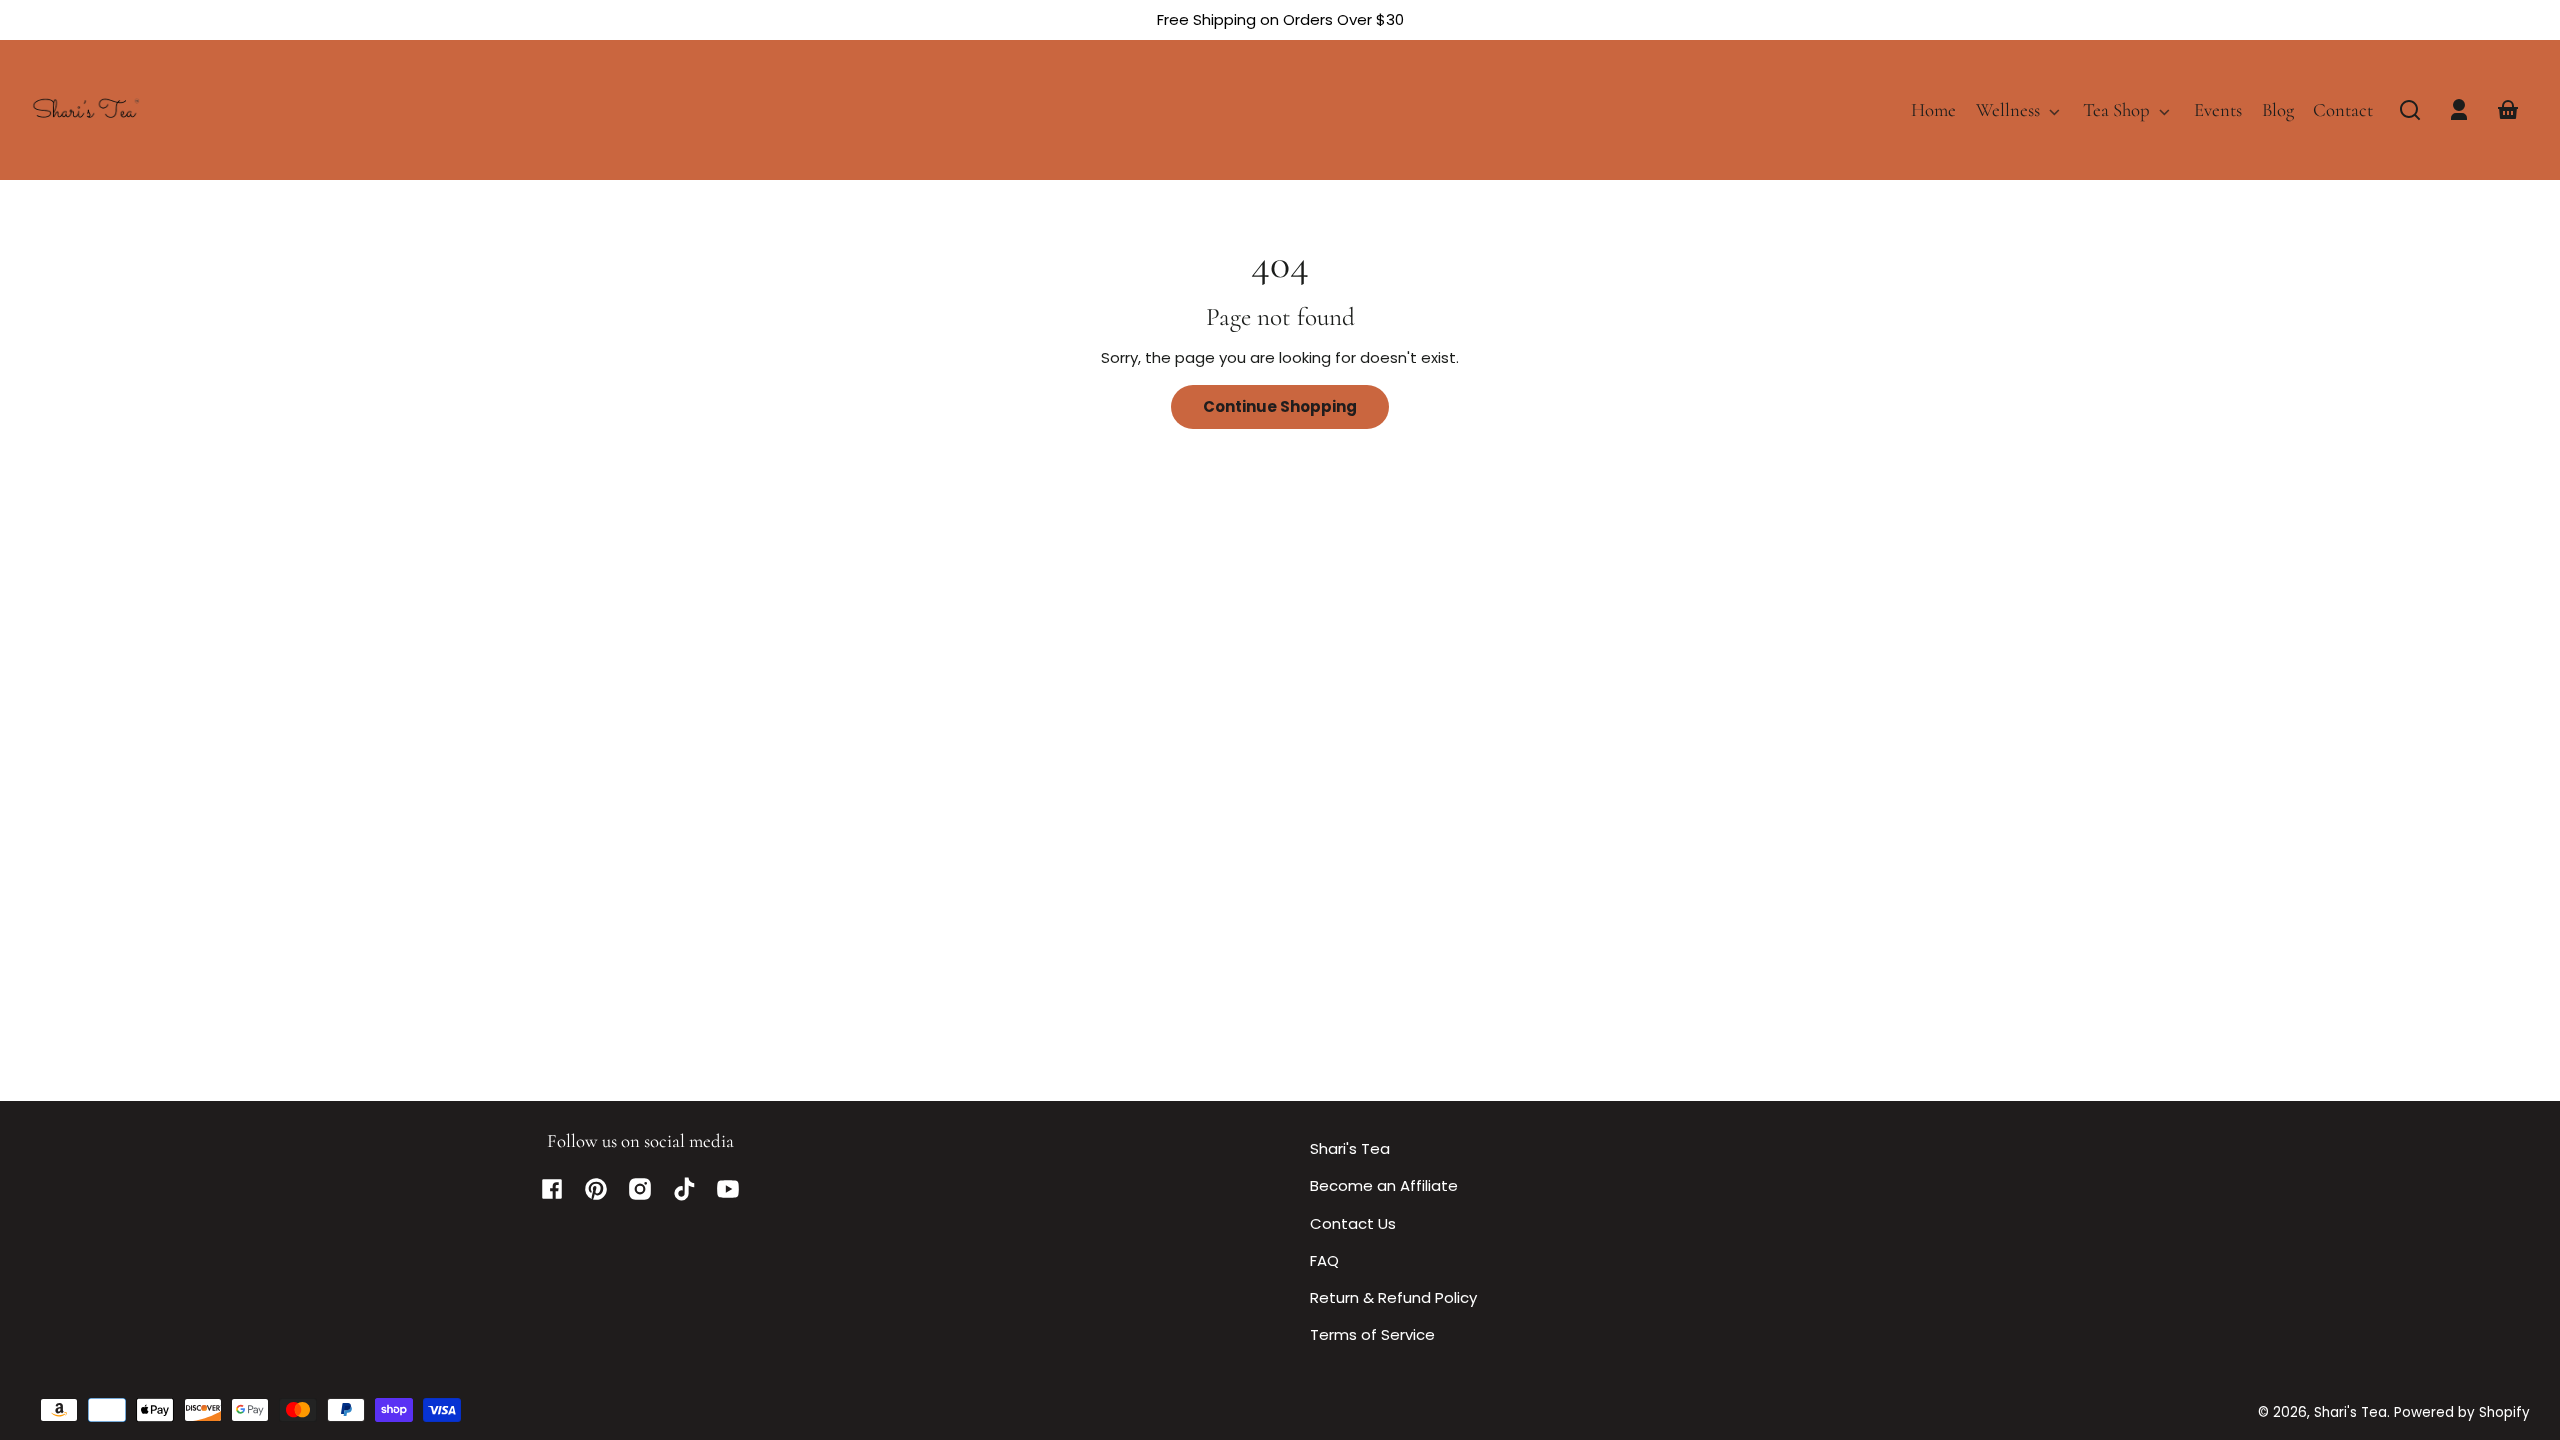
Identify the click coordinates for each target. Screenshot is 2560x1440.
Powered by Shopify (2462, 1412)
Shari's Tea (1350, 1148)
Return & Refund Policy (1393, 1297)
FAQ (1324, 1260)
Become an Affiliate (1384, 1185)
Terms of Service (1372, 1334)
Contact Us (1353, 1223)
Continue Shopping (1280, 406)
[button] (2410, 110)
